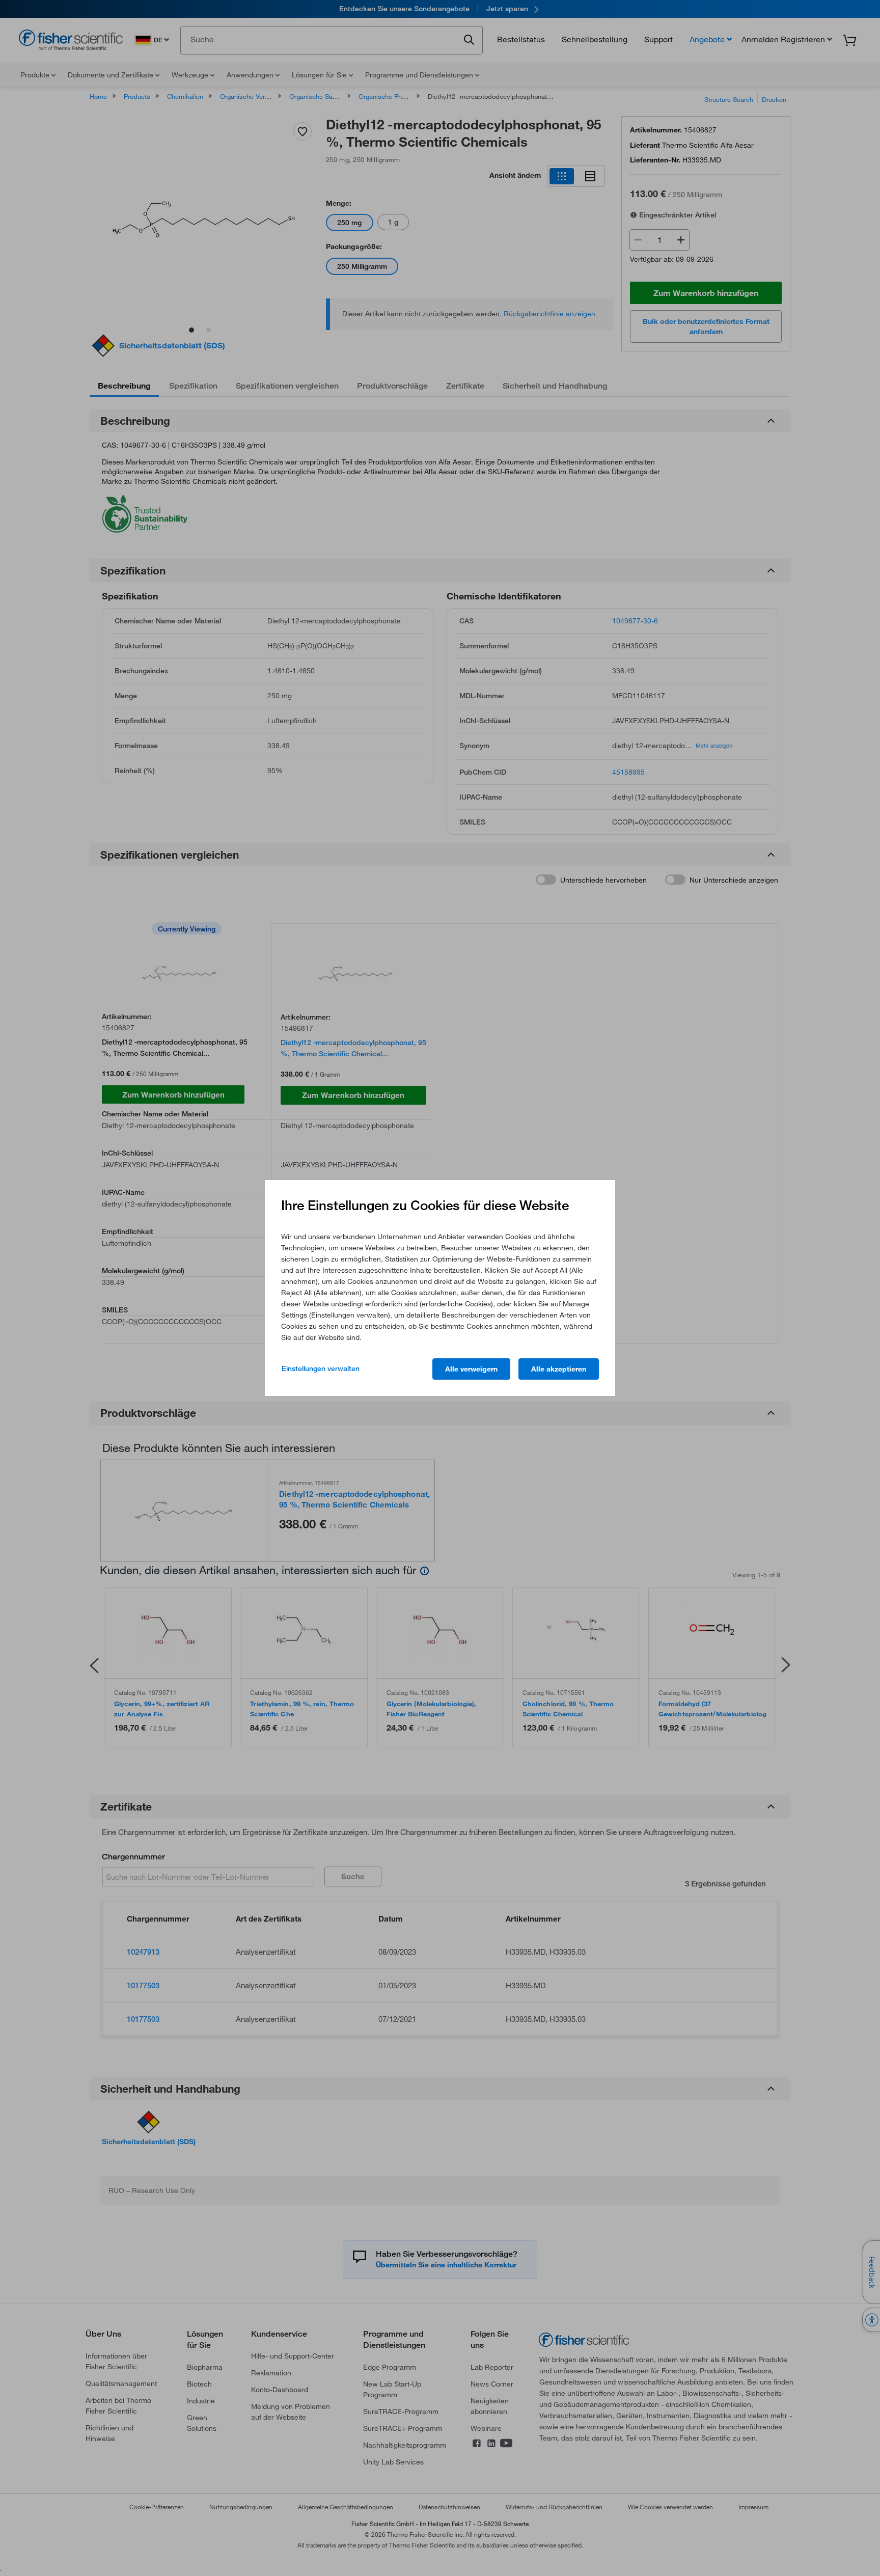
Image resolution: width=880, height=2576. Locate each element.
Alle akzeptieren (559, 1369)
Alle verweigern (471, 1369)
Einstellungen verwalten (321, 1368)
